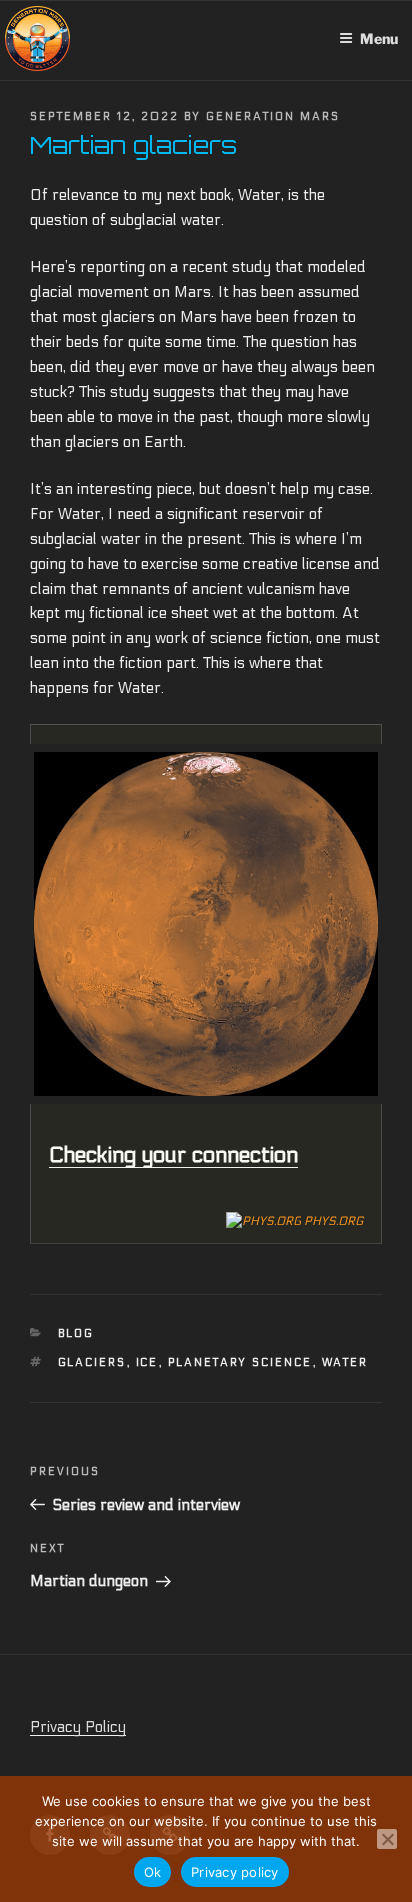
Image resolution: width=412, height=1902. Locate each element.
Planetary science (240, 1362)
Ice (147, 1362)
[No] (387, 1839)
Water (345, 1362)
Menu (379, 38)
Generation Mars (273, 116)
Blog (76, 1333)
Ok (153, 1872)
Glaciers (92, 1362)
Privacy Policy (78, 1727)
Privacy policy (235, 1872)
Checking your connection (173, 1155)
